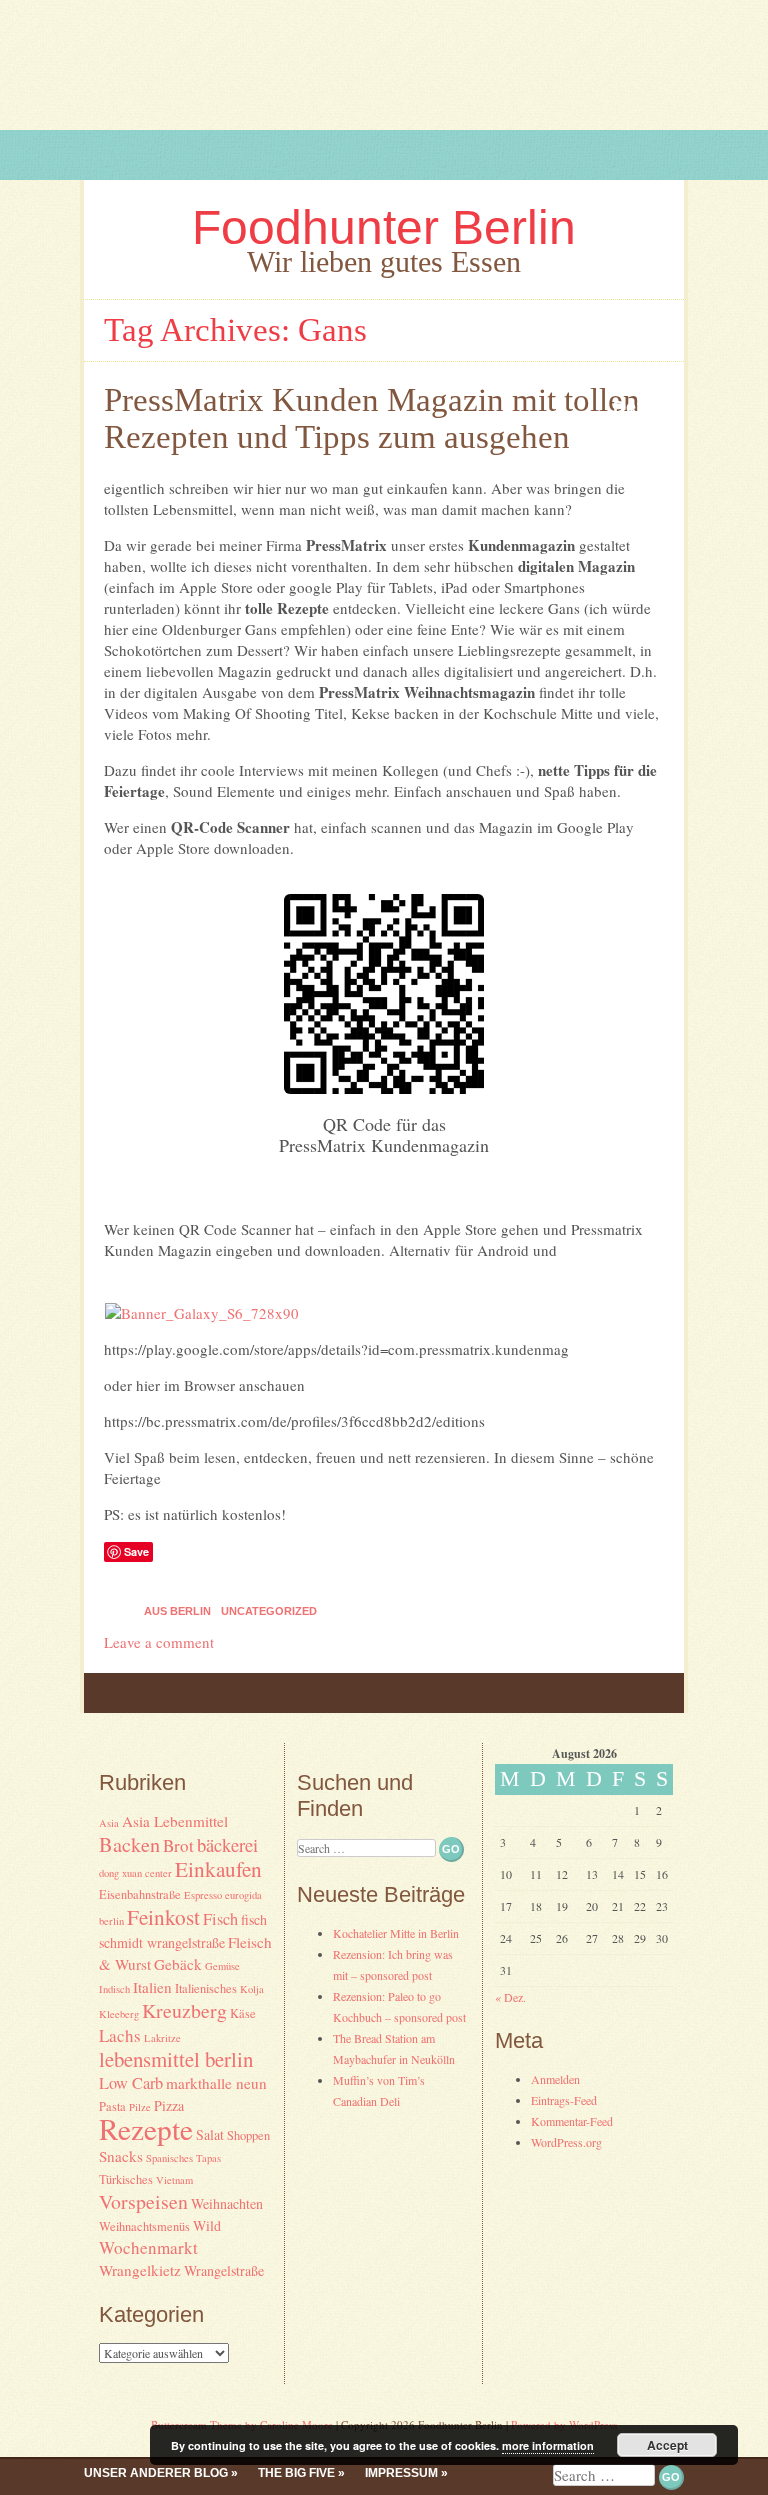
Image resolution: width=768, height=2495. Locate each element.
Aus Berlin (177, 1611)
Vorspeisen (143, 2201)
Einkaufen (218, 1868)
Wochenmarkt (148, 2247)
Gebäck (178, 1964)
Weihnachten (227, 2203)
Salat (210, 2134)
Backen (129, 1844)
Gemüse (222, 1966)
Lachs (120, 2035)
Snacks (121, 2156)
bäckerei (227, 1844)
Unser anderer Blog (156, 2473)
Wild (207, 2225)
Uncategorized (269, 1611)
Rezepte (146, 2128)
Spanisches (169, 2158)
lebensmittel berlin (176, 2059)
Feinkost (163, 1916)
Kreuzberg (184, 2010)
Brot (178, 1845)
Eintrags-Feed (564, 2100)
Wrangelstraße (224, 2270)
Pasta (112, 2106)
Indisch (114, 1989)
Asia (109, 1823)
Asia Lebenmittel (175, 1821)
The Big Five (296, 2473)
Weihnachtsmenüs (144, 2226)
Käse (243, 2013)
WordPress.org (566, 2142)
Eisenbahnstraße (140, 1894)
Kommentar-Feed (572, 2121)
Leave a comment (159, 1642)
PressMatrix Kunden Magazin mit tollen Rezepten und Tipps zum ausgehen (372, 418)
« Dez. (510, 1997)
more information (548, 2445)
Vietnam (174, 2180)
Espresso (203, 1895)
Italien (152, 1987)
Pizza (169, 2105)
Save (136, 1551)
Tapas (208, 2158)
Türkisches (126, 2179)
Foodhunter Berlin (384, 227)
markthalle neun (216, 2083)
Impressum (401, 2473)
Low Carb (131, 2083)
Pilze (140, 2107)
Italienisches (206, 1988)
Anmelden (555, 2079)
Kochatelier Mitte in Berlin (396, 1933)
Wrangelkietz (140, 2270)
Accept (667, 2445)
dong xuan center (135, 1873)
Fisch (220, 1919)
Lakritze (162, 2038)
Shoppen (248, 2135)
